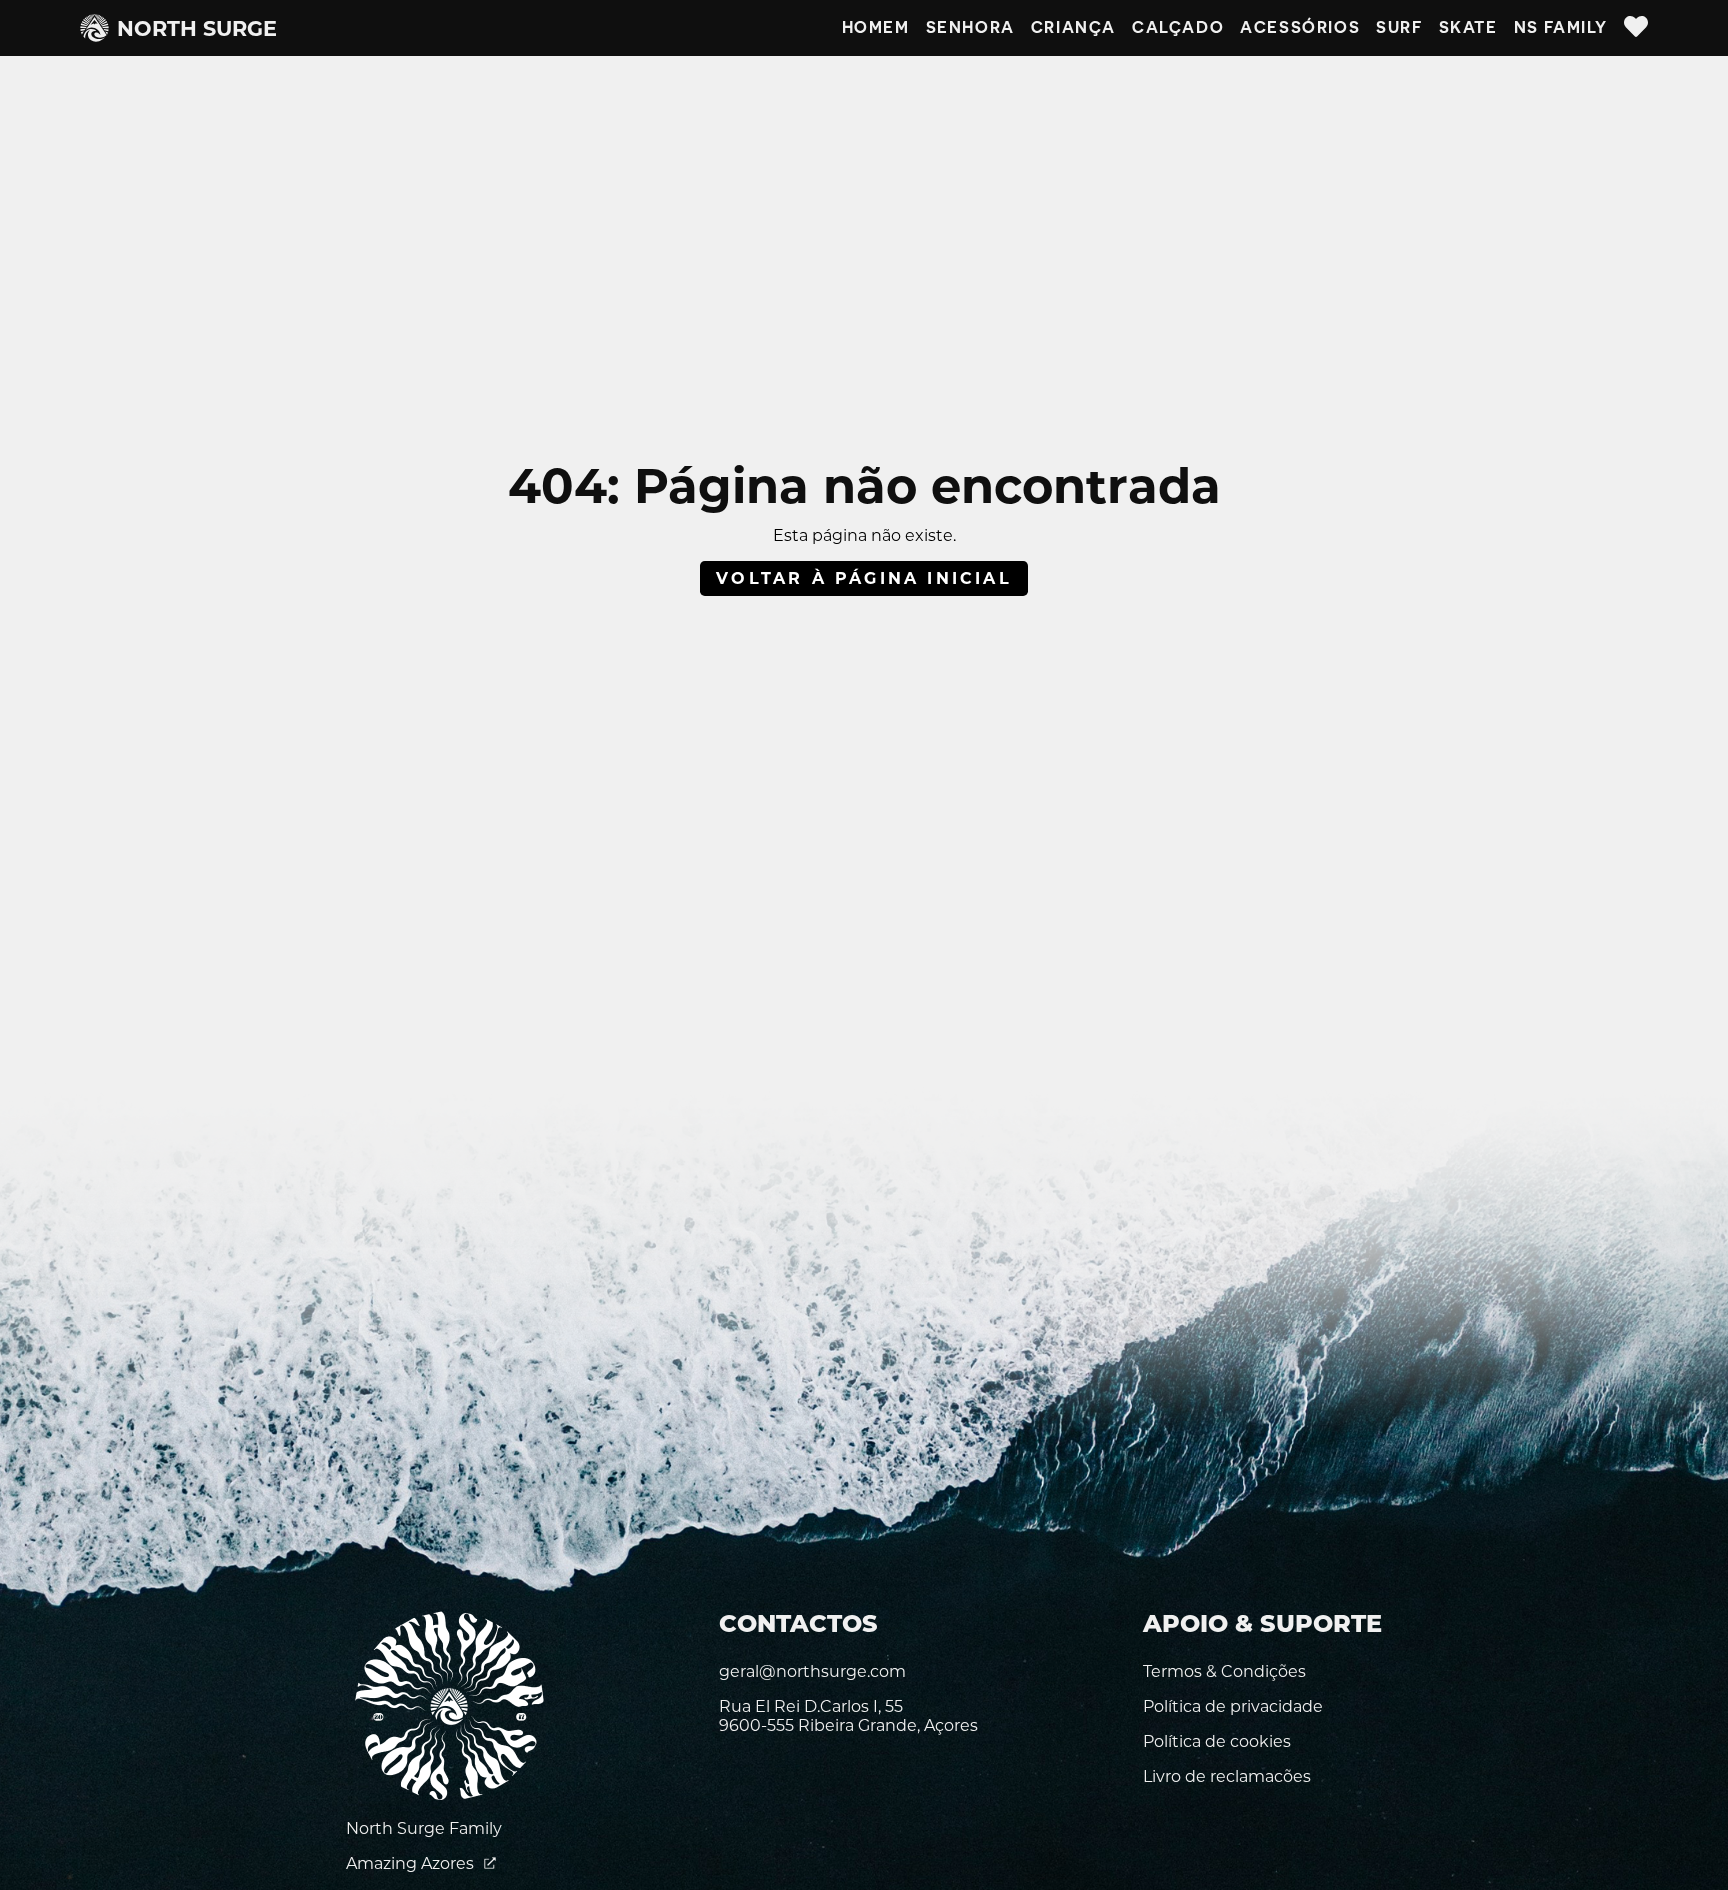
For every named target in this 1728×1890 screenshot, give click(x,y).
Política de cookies (1217, 1741)
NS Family (1561, 27)
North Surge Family (424, 1828)
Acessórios (1300, 27)
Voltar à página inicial (864, 578)
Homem (876, 27)
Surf (1399, 27)
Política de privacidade (1233, 1706)
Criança (1073, 27)
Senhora (970, 27)
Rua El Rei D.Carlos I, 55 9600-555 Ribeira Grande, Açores (848, 1716)
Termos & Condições (1224, 1671)
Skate (1468, 27)
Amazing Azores (412, 1863)
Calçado (1178, 27)
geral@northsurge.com (812, 1671)
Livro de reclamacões (1227, 1776)
